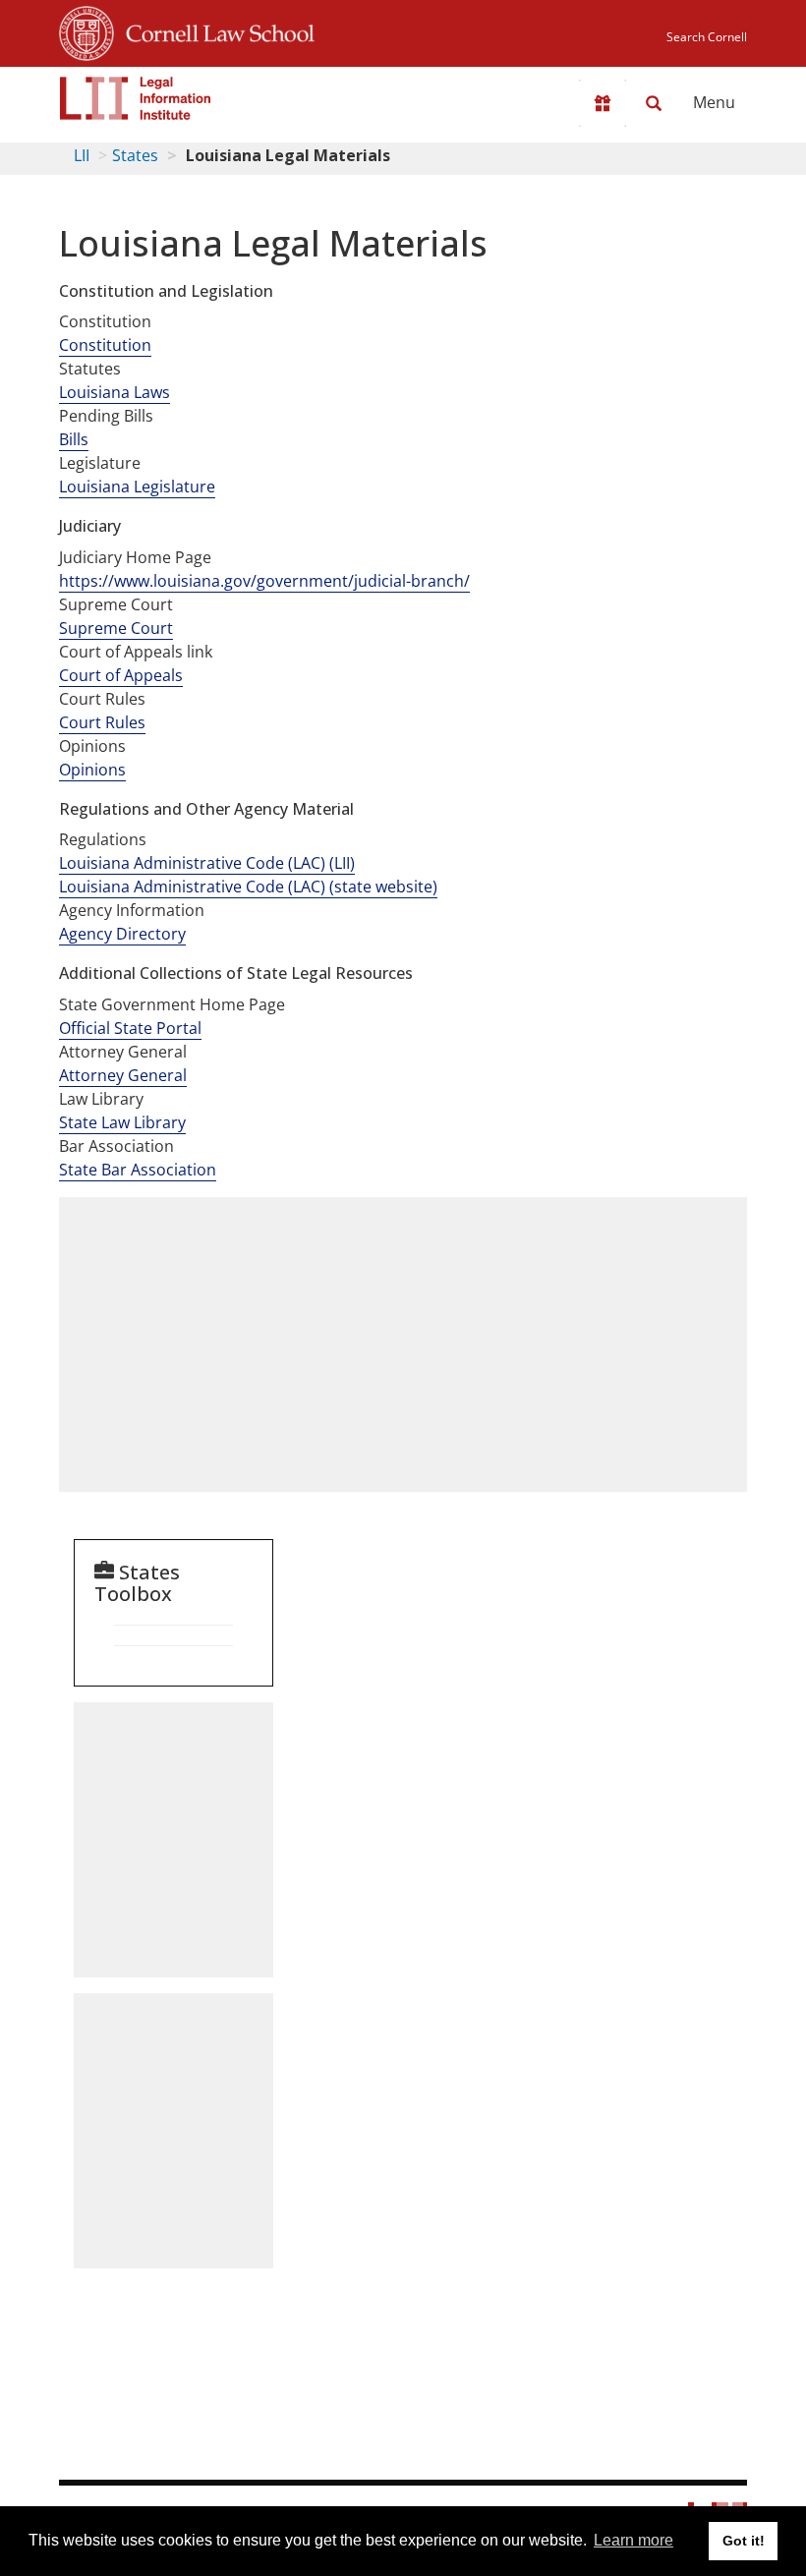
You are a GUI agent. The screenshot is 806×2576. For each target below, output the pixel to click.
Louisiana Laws (115, 392)
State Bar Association (138, 1170)
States (135, 155)
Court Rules (102, 722)
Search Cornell (707, 37)
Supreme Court (116, 628)
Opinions (92, 770)
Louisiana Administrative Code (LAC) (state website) (248, 887)
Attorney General (123, 1075)
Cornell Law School (214, 30)
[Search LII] (654, 103)
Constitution (105, 345)
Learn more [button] (633, 2540)
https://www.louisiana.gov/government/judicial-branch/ (264, 581)
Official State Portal (130, 1028)
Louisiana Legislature (137, 487)
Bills (74, 439)
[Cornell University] (86, 30)
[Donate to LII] (603, 103)
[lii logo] (136, 98)
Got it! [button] (744, 2541)
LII (82, 155)
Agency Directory (122, 934)
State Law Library (122, 1122)
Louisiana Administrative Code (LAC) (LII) (207, 863)
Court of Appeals (121, 675)
